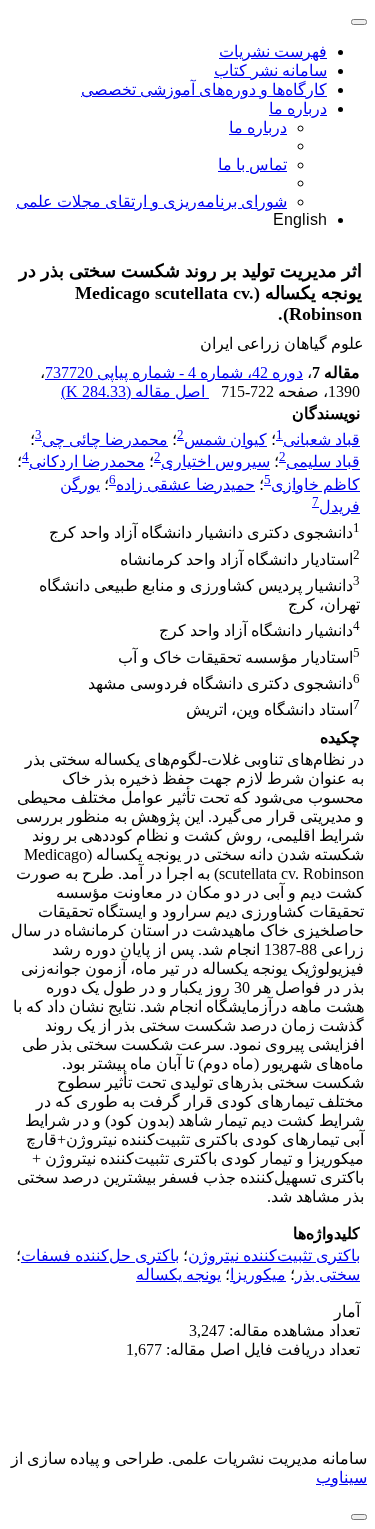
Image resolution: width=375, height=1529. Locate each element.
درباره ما (298, 108)
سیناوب (341, 1477)
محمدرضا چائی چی (105, 439)
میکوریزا (258, 1274)
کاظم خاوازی (315, 484)
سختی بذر (327, 1274)
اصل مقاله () (135, 391)
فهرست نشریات (273, 51)
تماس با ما (252, 164)
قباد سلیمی (323, 462)
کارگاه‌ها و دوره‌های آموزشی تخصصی (204, 89)
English (300, 219)
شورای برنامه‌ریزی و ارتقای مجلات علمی (151, 201)
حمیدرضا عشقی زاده (185, 484)
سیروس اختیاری (215, 462)
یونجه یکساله (178, 1274)
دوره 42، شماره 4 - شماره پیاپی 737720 (174, 372)
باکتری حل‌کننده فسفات (100, 1255)
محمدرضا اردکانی (87, 462)
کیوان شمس (225, 439)
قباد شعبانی (321, 439)
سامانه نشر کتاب (270, 70)
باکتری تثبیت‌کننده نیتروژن (274, 1255)
